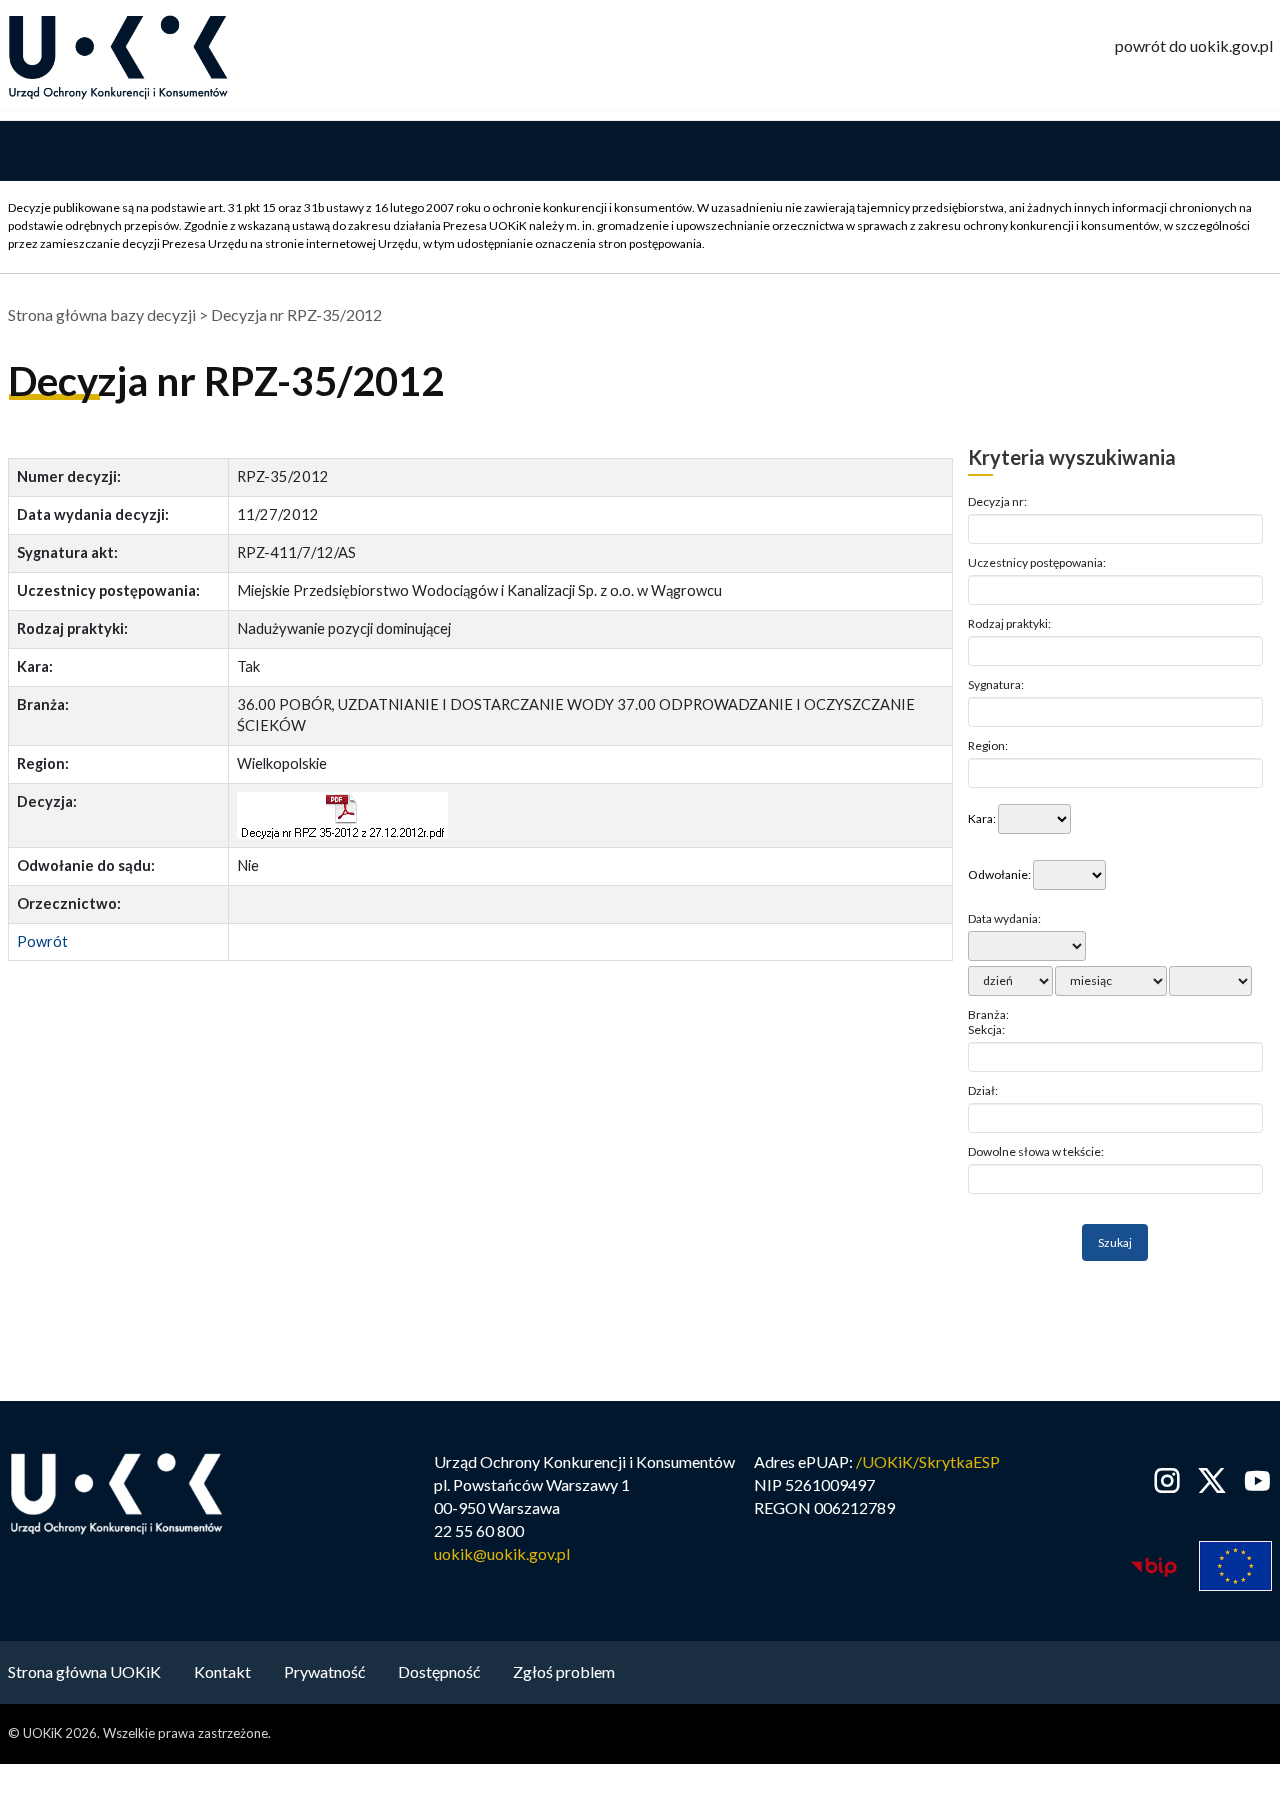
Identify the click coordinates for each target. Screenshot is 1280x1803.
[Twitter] (1212, 1480)
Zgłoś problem (564, 1671)
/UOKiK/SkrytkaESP (928, 1461)
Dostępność (439, 1671)
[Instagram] (1167, 1480)
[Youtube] (1253, 1480)
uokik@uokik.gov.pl (502, 1553)
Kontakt (222, 1671)
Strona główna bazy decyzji (102, 314)
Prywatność (324, 1671)
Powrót (42, 941)
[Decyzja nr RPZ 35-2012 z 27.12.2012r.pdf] (342, 815)
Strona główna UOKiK (84, 1671)
